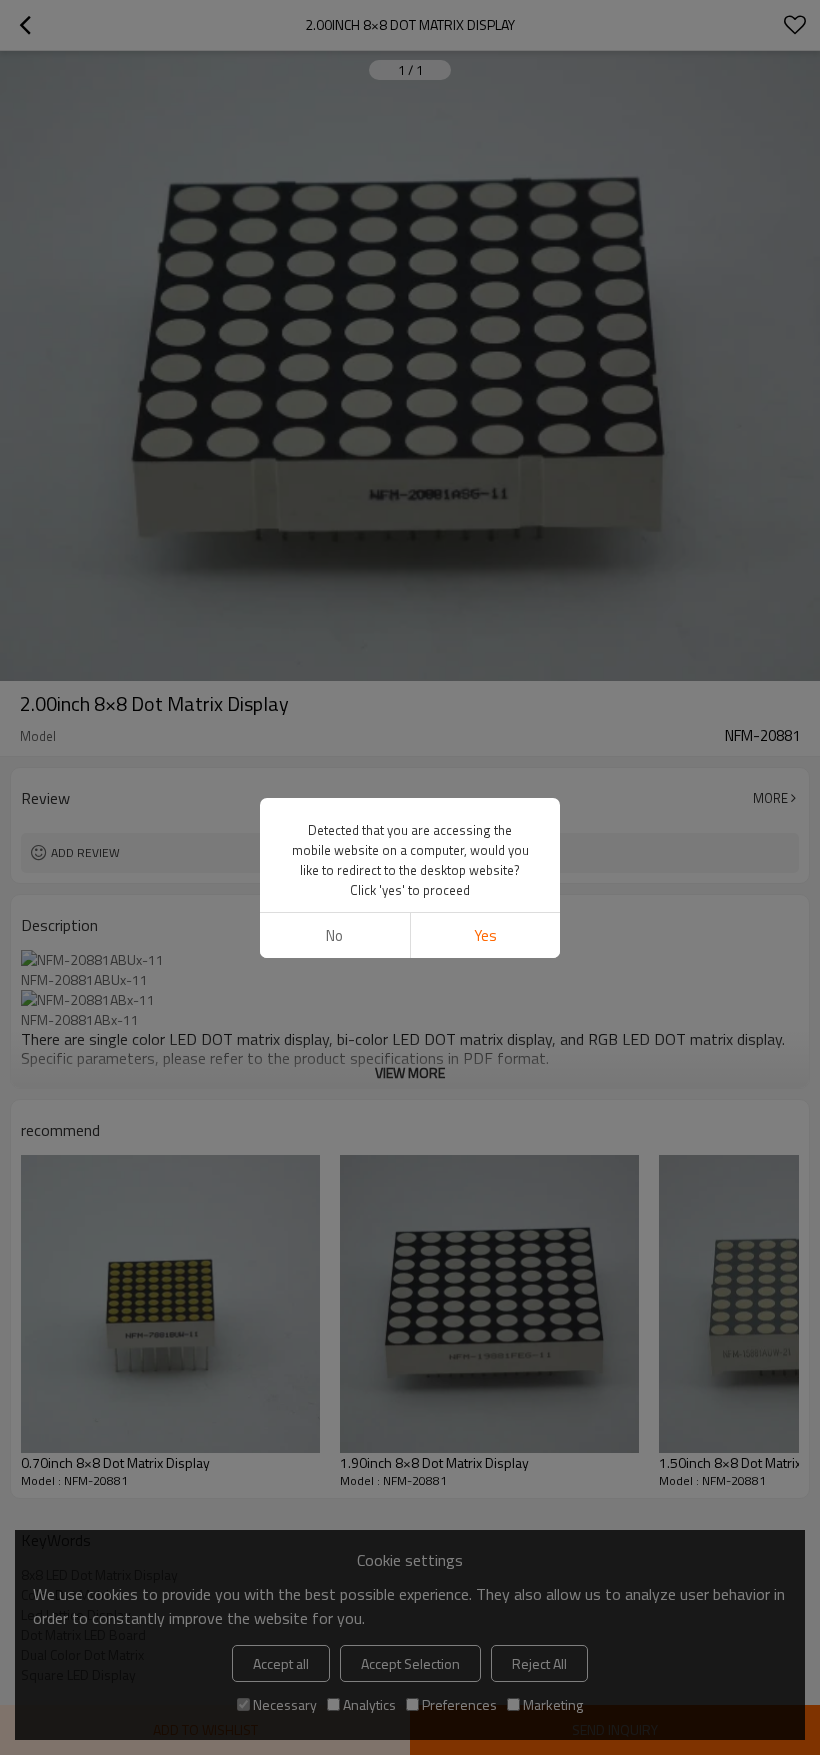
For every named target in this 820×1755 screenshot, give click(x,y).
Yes (485, 935)
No (334, 935)
